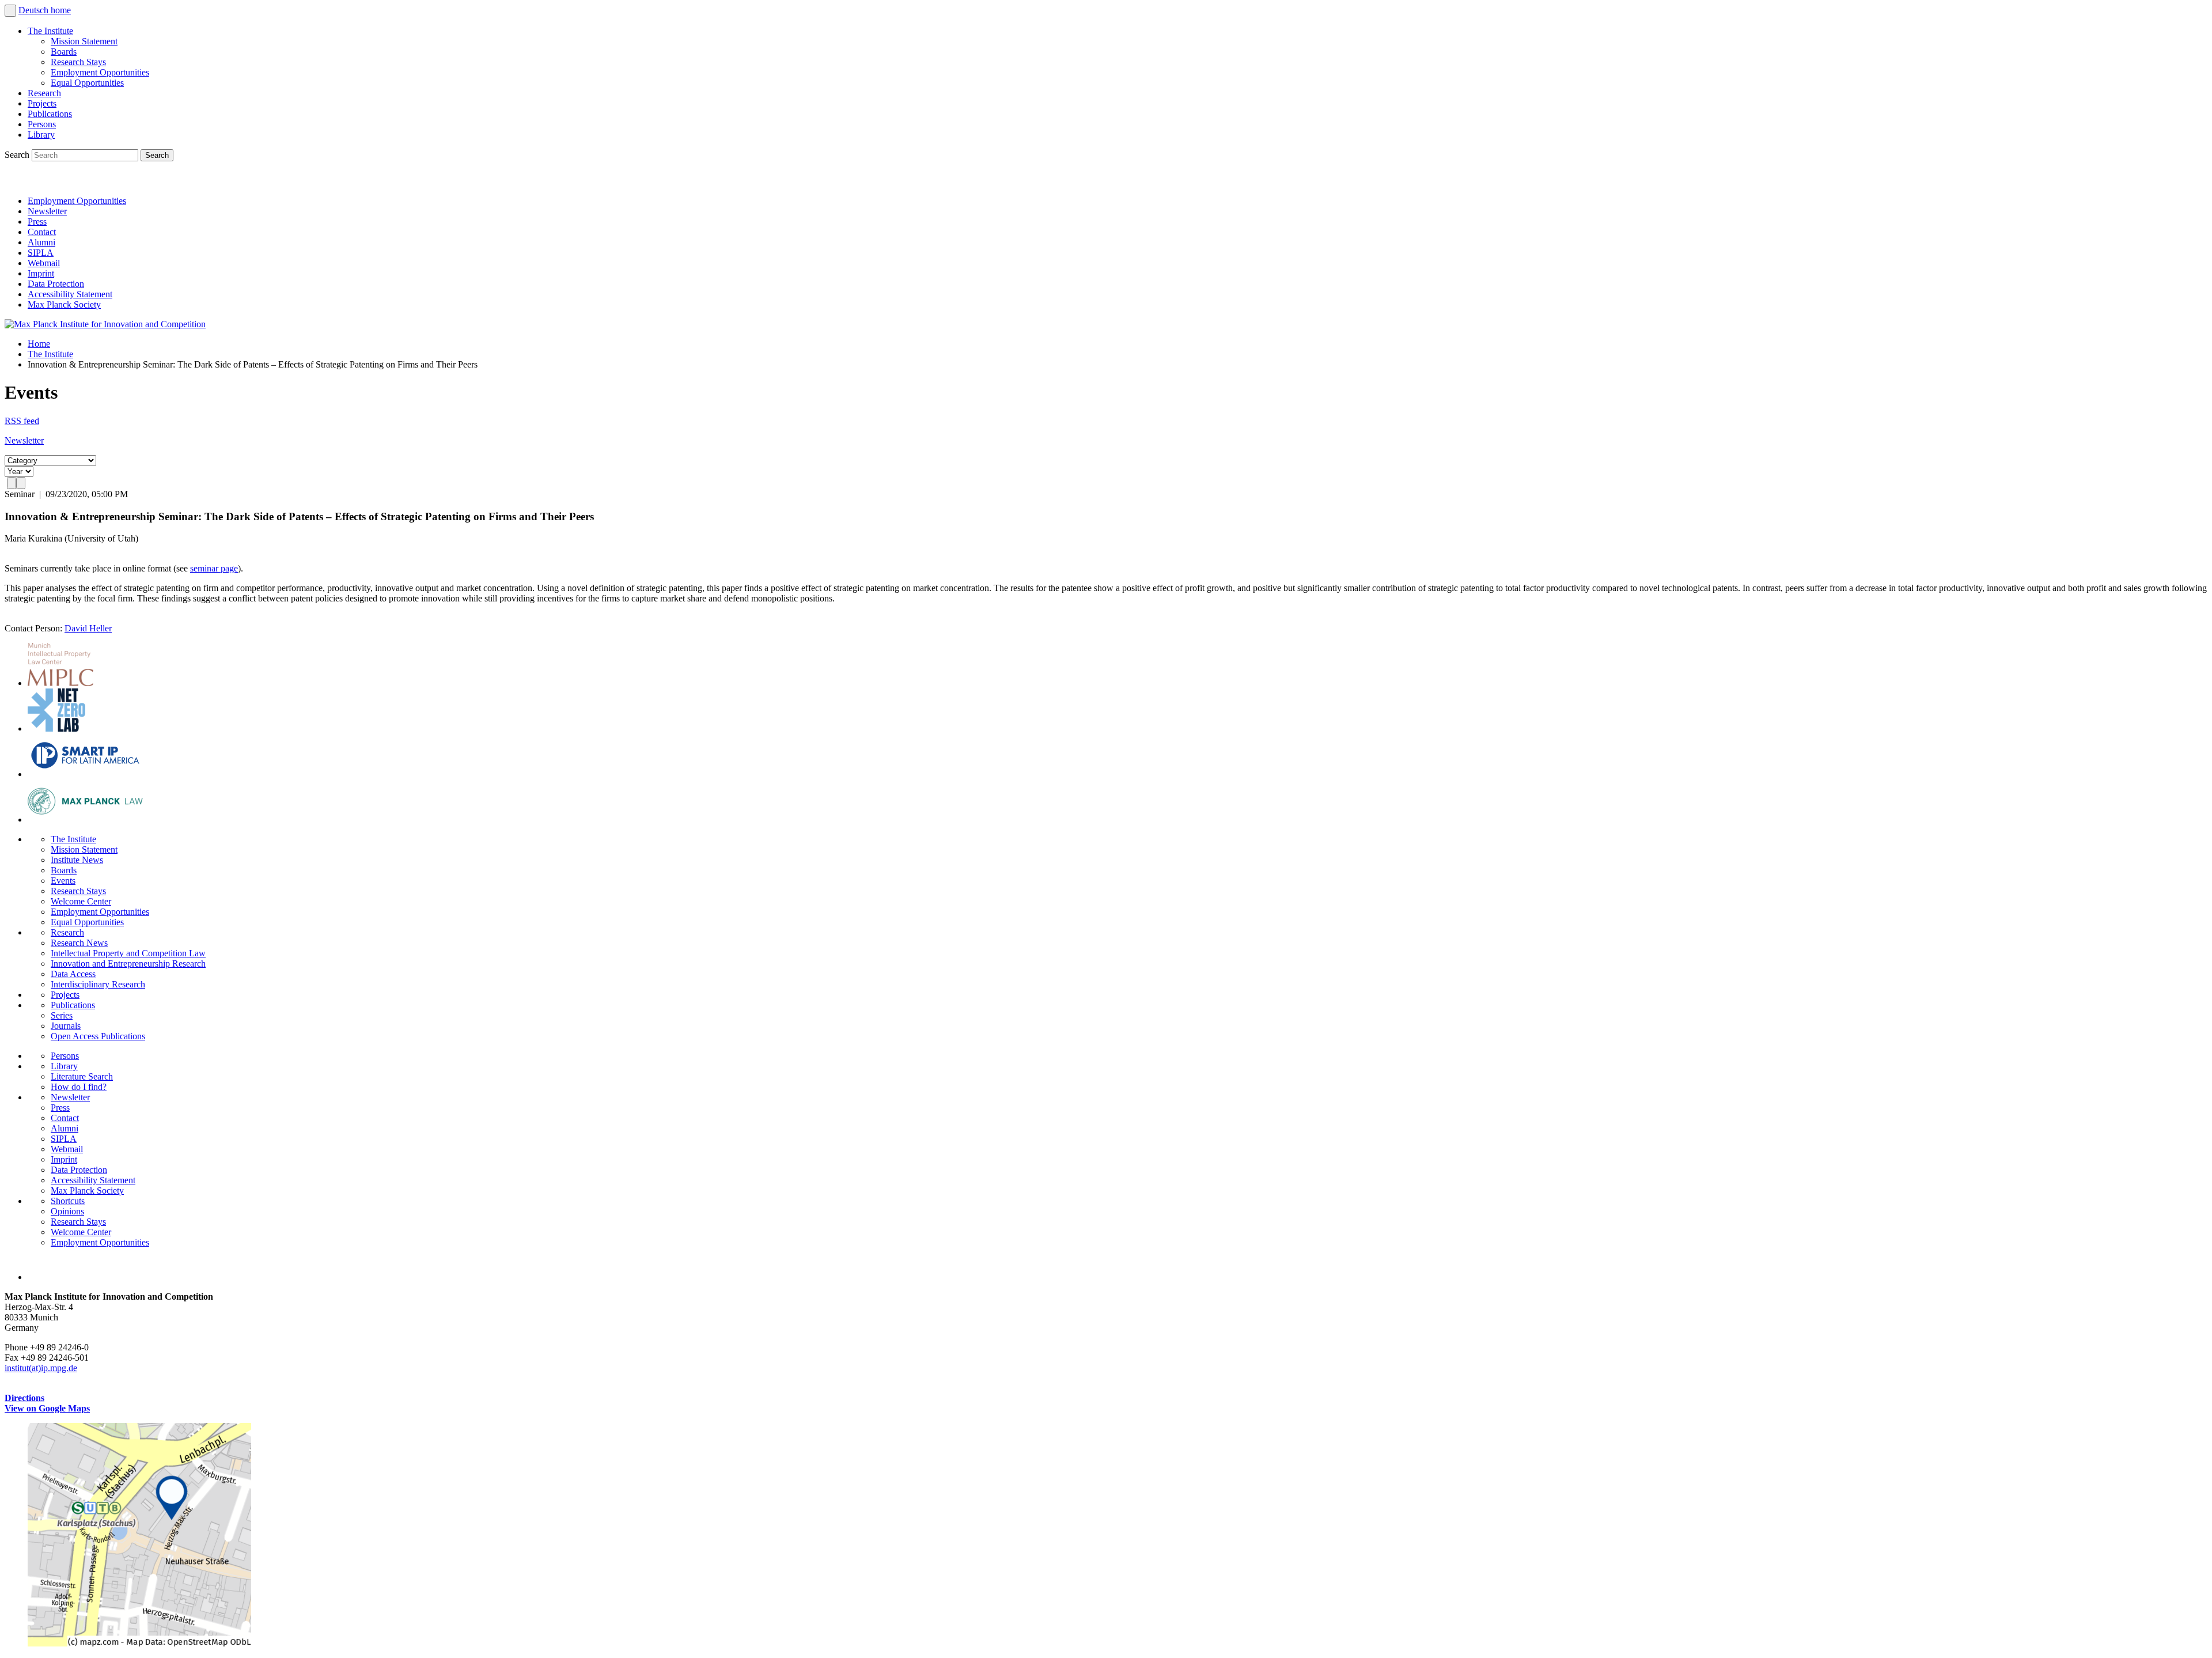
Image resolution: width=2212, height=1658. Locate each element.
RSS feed (22, 421)
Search (18, 155)
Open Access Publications (98, 1036)
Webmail (44, 263)
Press (37, 222)
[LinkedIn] (16, 181)
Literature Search (82, 1076)
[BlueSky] (41, 181)
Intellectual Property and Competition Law (128, 953)
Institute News (77, 860)
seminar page (214, 568)
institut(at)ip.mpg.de (41, 1368)
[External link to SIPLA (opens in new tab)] (85, 774)
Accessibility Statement (70, 294)
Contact (42, 232)
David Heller (88, 628)
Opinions (67, 1211)
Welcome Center (81, 901)
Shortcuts (68, 1201)
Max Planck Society (64, 304)
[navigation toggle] (10, 11)
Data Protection (56, 284)
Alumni (41, 242)
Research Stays (78, 62)
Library (41, 135)
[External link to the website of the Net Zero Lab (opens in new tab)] (56, 728)
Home (39, 344)
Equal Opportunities (87, 83)
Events (63, 881)
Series (62, 1015)
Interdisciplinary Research (98, 984)
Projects (42, 103)
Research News (79, 943)
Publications (50, 114)
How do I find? (79, 1087)
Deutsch (35, 10)
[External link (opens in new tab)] (139, 1643)
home (61, 10)
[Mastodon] (67, 181)
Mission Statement (84, 41)
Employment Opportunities (100, 72)
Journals (66, 1026)
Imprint (41, 273)
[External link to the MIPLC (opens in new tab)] (60, 683)
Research (44, 93)
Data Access (73, 974)
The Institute (50, 31)
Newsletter (47, 211)
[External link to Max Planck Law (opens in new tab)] (85, 819)
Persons (42, 124)
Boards (64, 52)
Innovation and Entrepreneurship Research (128, 964)
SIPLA (41, 253)
